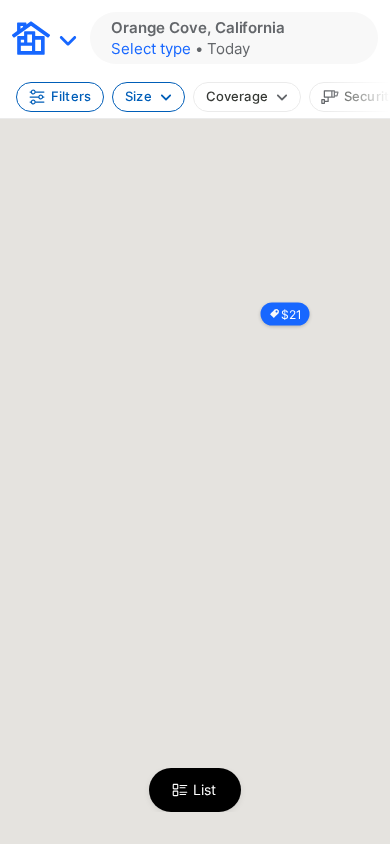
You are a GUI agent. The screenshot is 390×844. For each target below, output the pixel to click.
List (204, 789)
